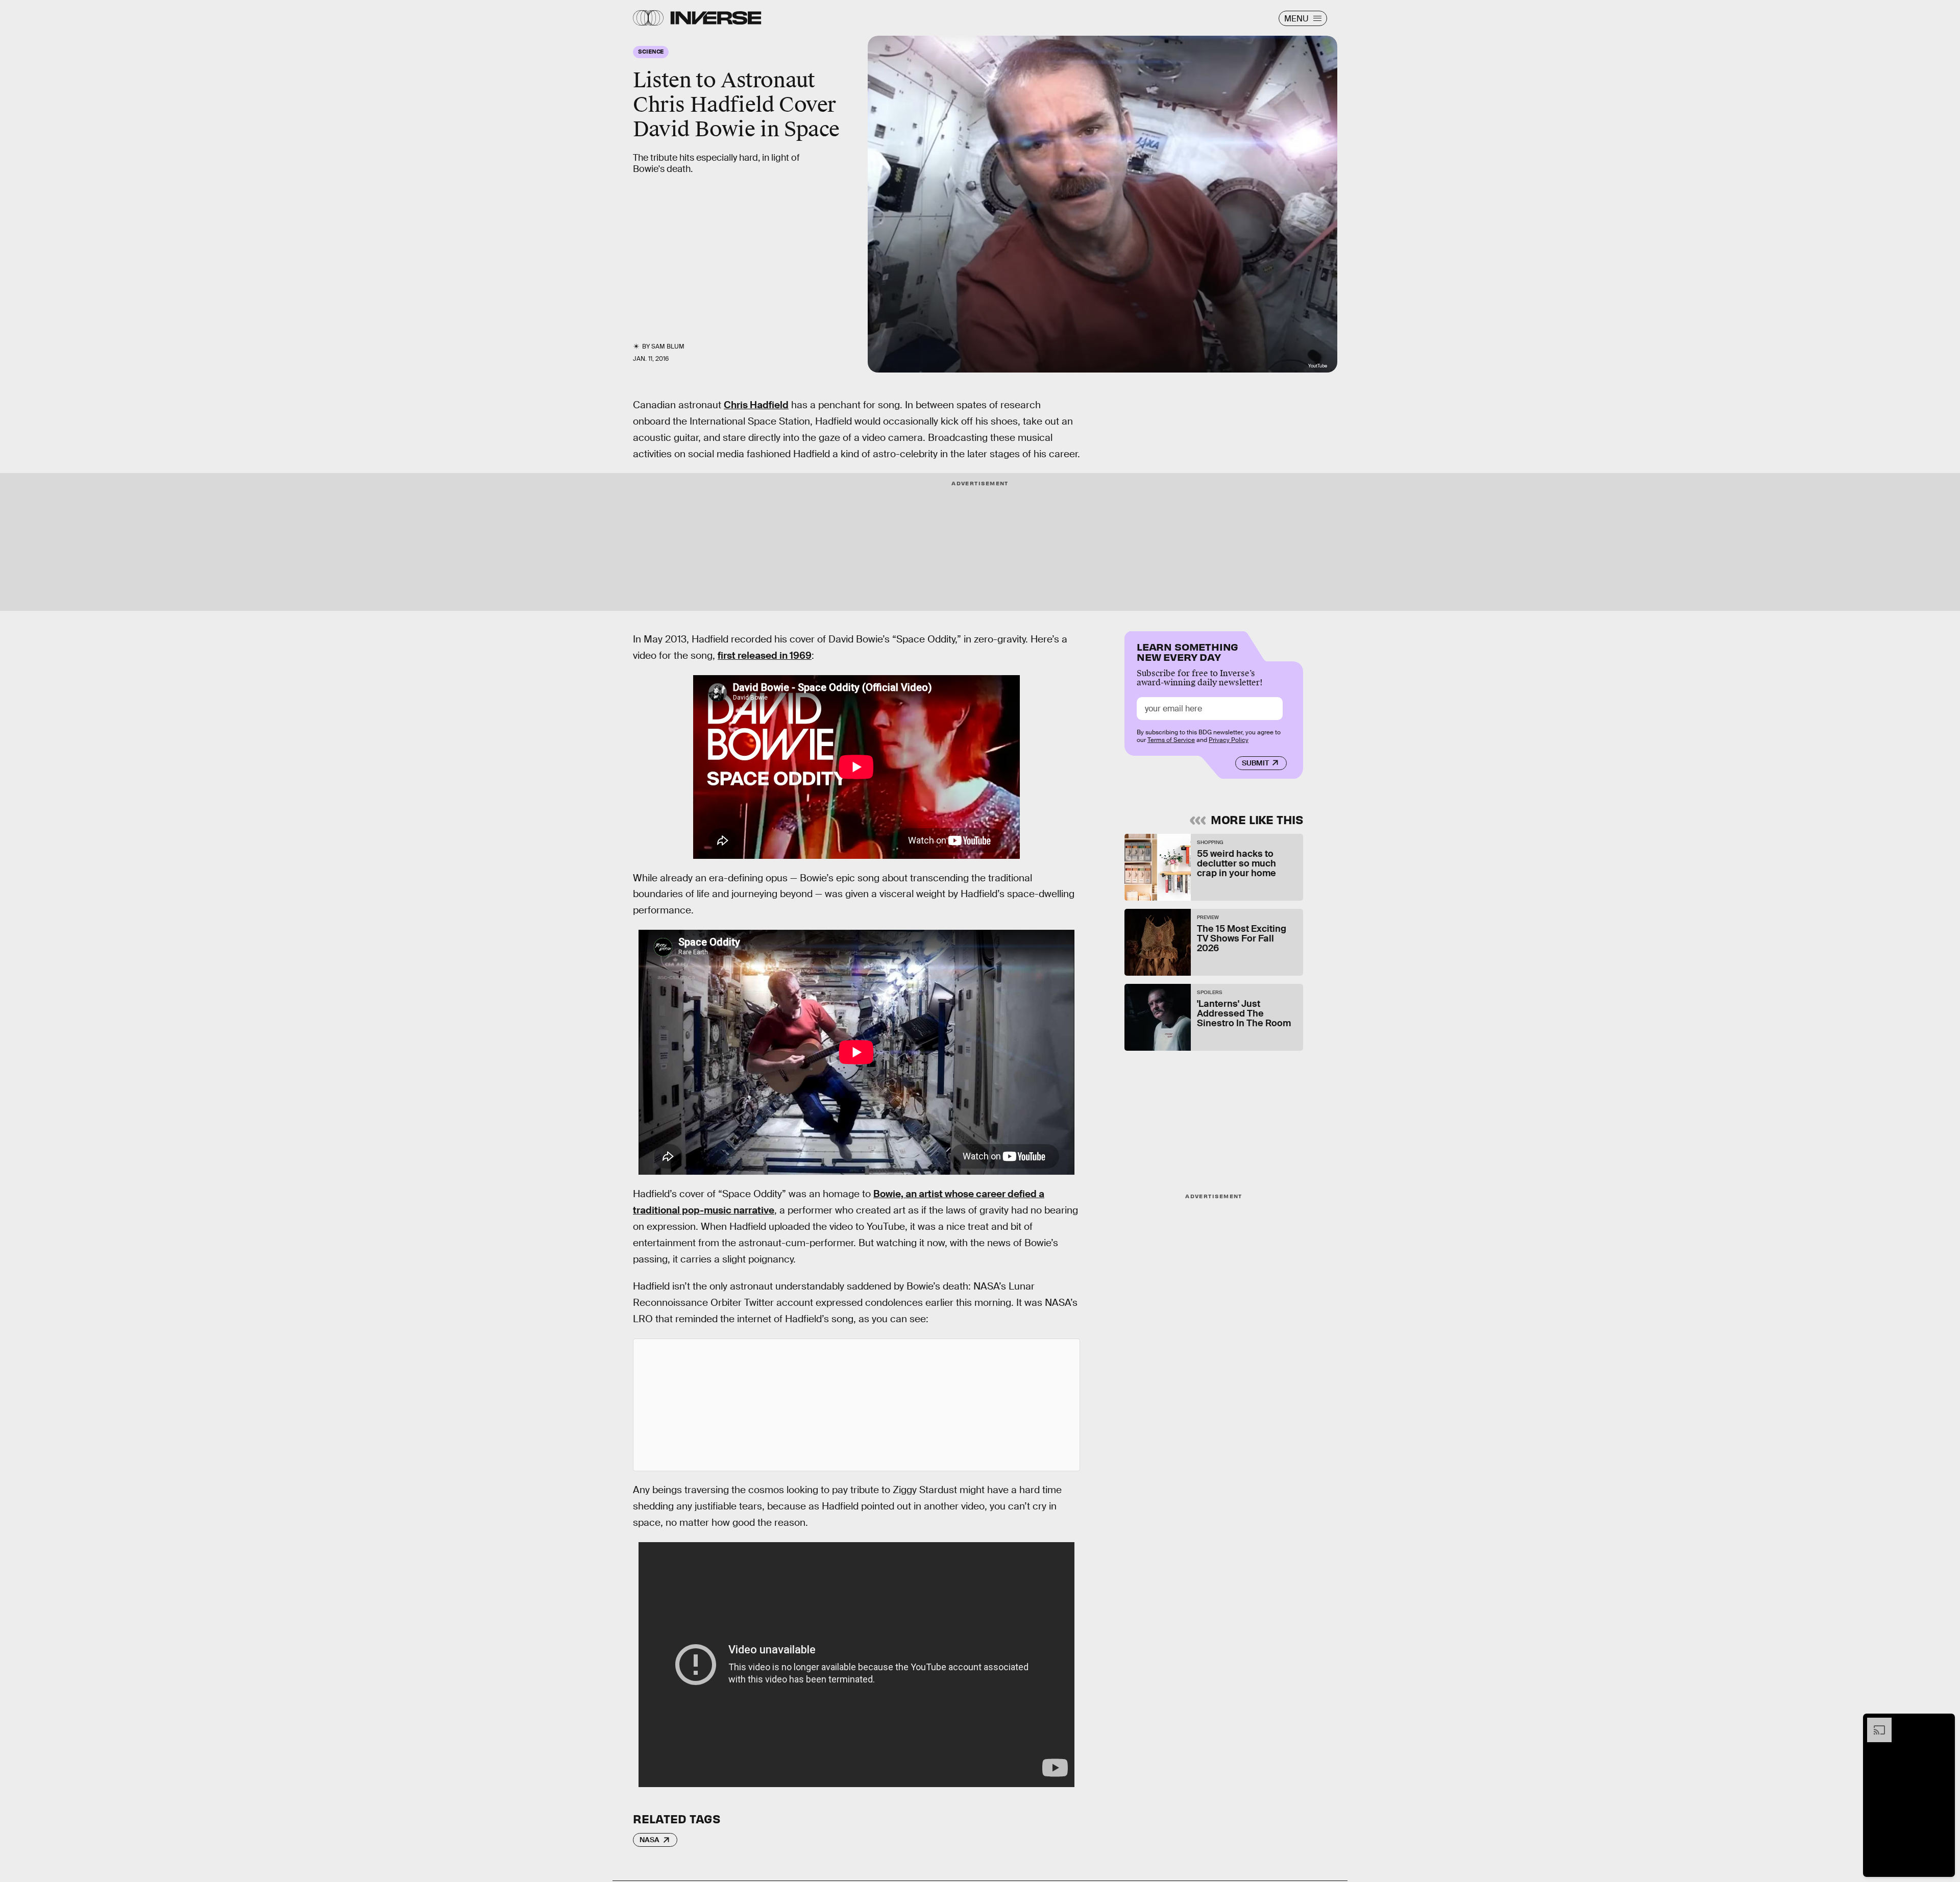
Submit (1255, 763)
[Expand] (1874, 1723)
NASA (650, 1840)
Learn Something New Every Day (1187, 651)
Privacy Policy (1229, 740)
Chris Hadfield (756, 405)
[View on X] (856, 1405)
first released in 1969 (765, 655)
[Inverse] (716, 18)
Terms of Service (1171, 740)
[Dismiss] (1944, 1723)
